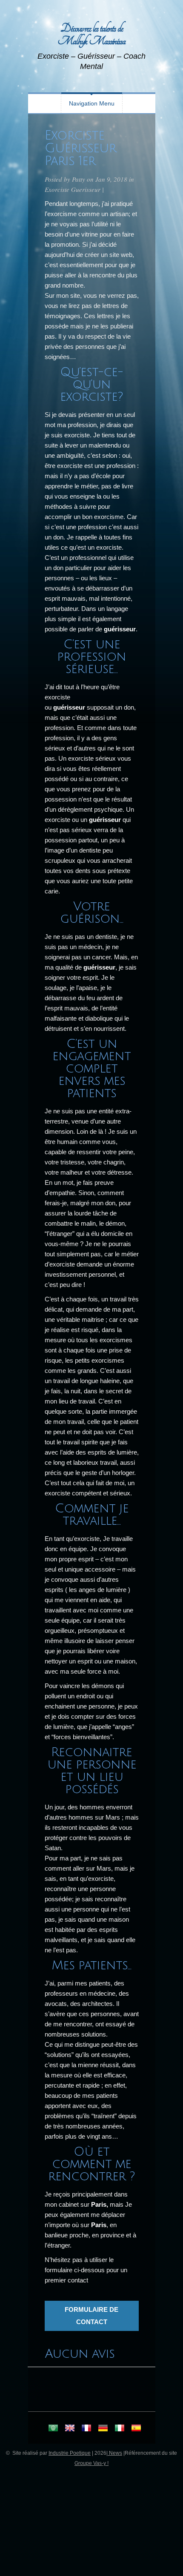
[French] (86, 2429)
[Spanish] (136, 2429)
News (115, 2453)
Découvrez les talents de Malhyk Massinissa (91, 35)
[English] (70, 2429)
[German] (103, 2429)
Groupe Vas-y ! (91, 2463)
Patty (79, 179)
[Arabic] (53, 2429)
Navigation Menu (92, 103)
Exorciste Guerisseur (73, 189)
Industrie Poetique (70, 2453)
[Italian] (120, 2429)
